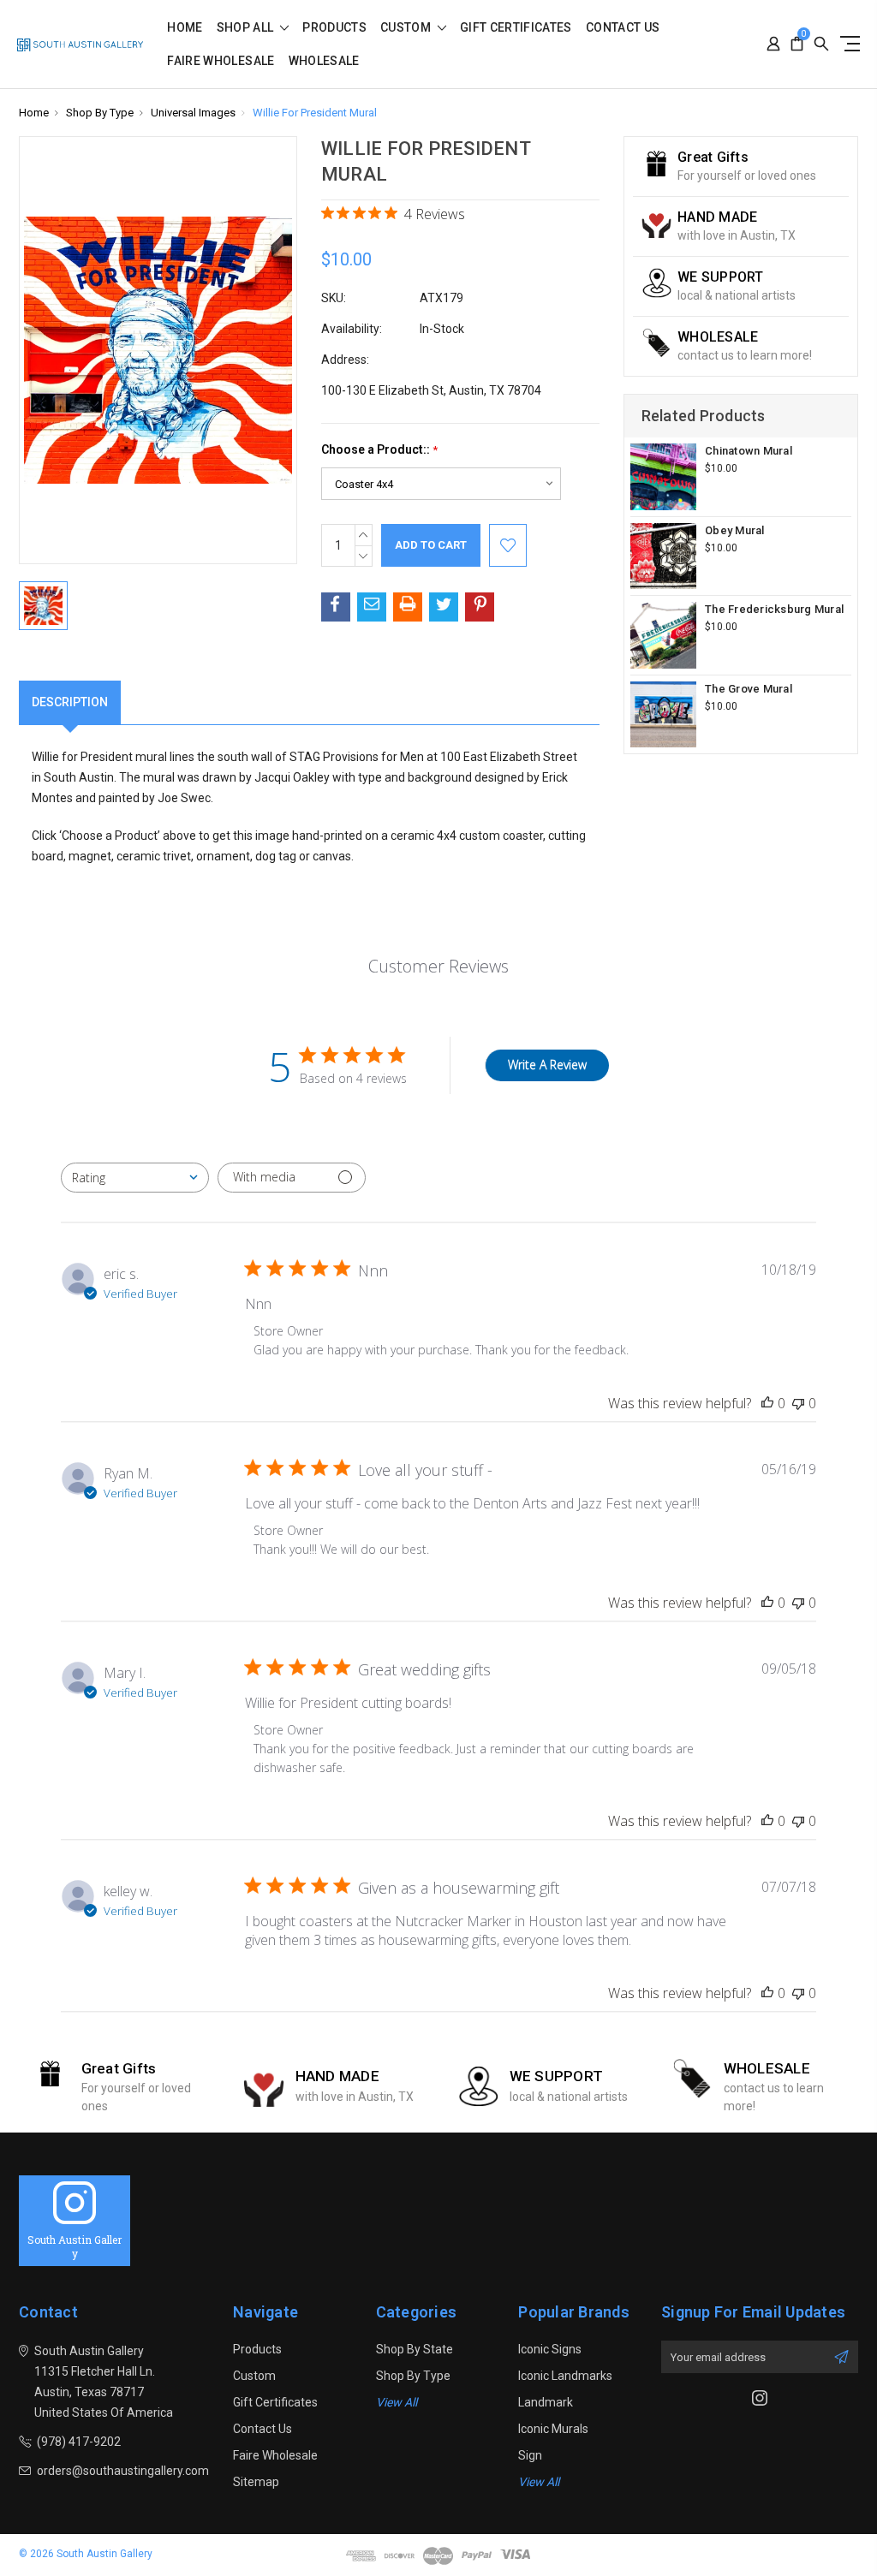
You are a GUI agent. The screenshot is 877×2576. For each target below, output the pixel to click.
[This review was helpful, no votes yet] (767, 1403)
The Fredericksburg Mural (774, 609)
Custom (407, 28)
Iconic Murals (553, 2429)
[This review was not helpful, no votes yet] (798, 1403)
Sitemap (256, 2482)
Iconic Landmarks (565, 2376)
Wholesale (324, 61)
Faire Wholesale (221, 61)
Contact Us (623, 28)
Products (334, 28)
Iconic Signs (550, 2349)
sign (530, 2455)
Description (70, 702)
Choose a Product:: (379, 450)
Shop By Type (413, 2376)
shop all (247, 28)
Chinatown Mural (749, 451)
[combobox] (135, 1178)
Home (185, 28)
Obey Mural (735, 530)
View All (397, 2402)
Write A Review (547, 1065)
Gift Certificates (516, 28)
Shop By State (415, 2349)
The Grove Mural (749, 689)
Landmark (546, 2402)
